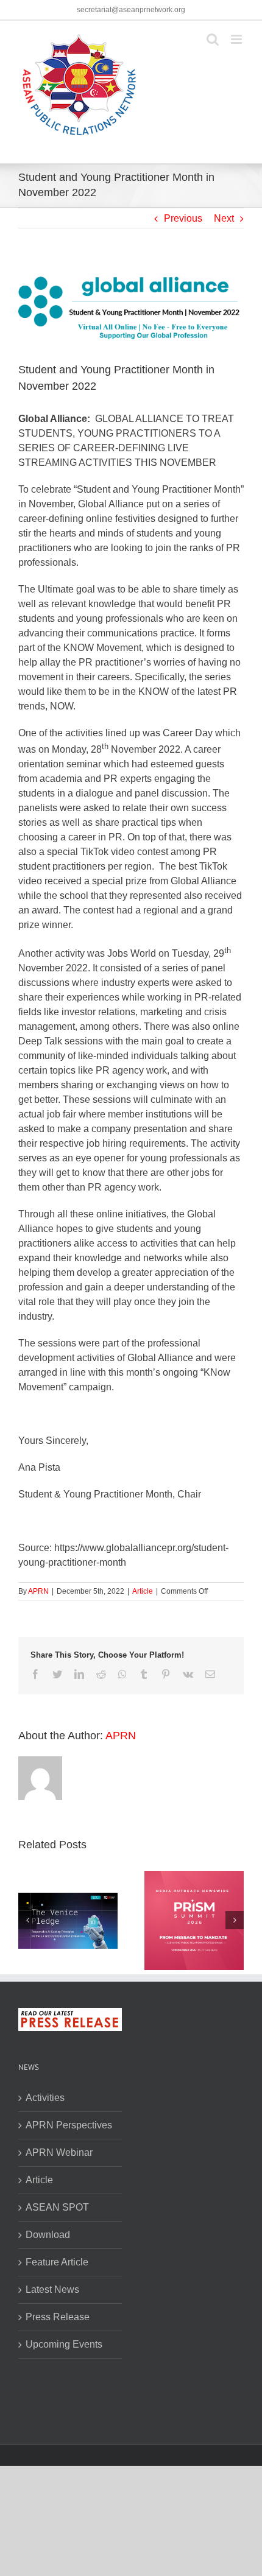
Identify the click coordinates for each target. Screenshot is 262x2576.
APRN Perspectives (69, 2125)
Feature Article (57, 2262)
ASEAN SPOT (57, 2207)
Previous (183, 218)
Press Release (58, 2317)
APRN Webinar (59, 2152)
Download (48, 2235)
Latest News (52, 2289)
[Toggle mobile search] (213, 39)
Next (224, 218)
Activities (45, 2098)
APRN (38, 1591)
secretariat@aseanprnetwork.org (131, 10)
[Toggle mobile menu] (237, 39)
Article (143, 1591)
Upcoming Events (64, 2344)
